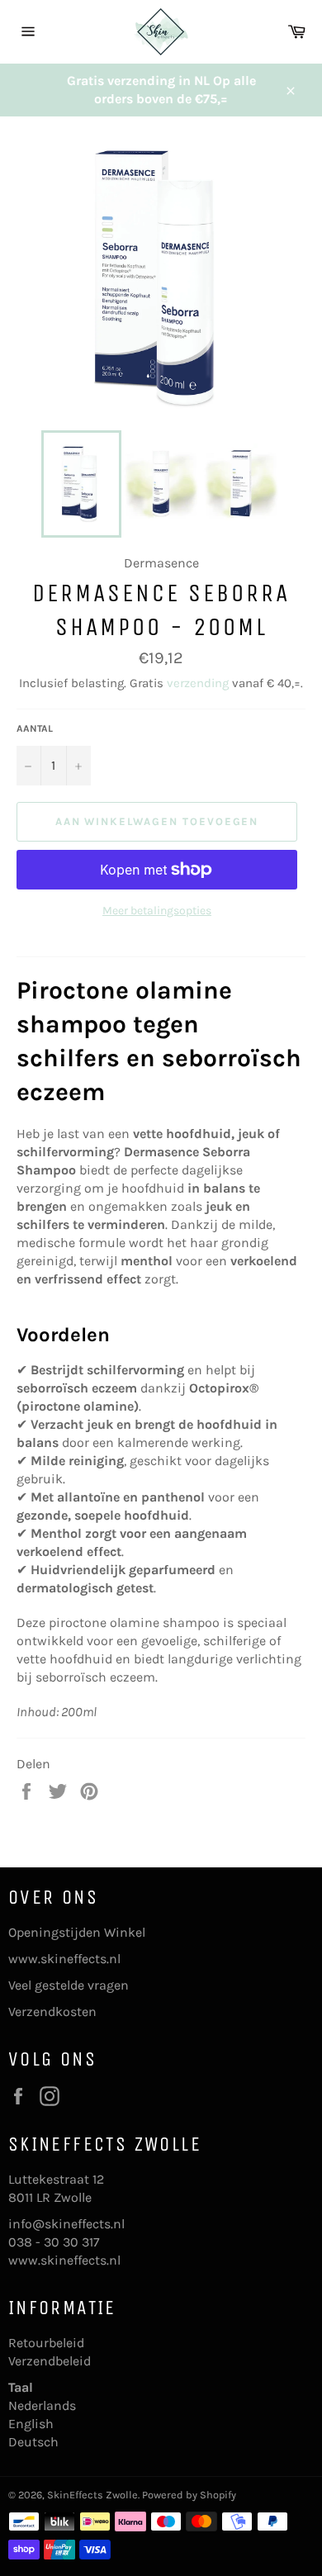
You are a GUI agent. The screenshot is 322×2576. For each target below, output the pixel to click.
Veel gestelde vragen (69, 1985)
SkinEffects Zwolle (92, 2495)
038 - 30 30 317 (54, 2242)
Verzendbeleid (50, 2361)
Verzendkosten (52, 2011)
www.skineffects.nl (64, 1959)
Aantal (35, 728)
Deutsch (33, 2442)
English (31, 2424)
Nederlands (42, 2405)
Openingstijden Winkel (77, 1932)
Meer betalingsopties (157, 911)
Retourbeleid (46, 2343)
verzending (198, 683)
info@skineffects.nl (66, 2224)
